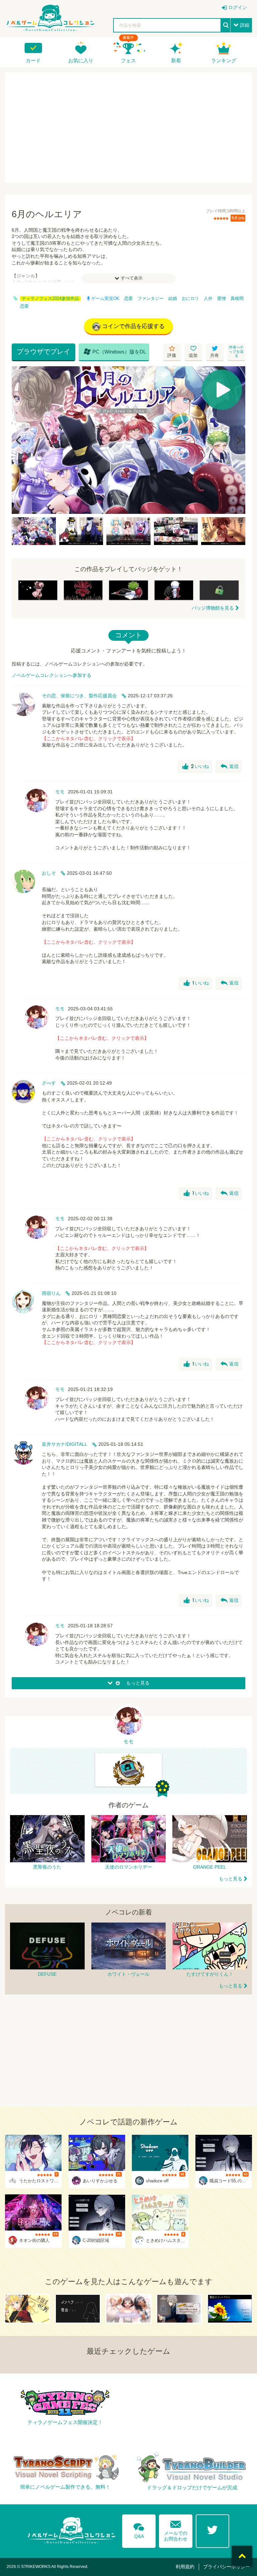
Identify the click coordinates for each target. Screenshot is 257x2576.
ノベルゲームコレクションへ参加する (52, 675)
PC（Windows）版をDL (115, 352)
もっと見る (231, 1879)
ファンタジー (151, 299)
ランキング (224, 60)
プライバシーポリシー (227, 2567)
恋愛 (128, 299)
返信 (230, 767)
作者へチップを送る (236, 351)
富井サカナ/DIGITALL (65, 1444)
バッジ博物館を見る (213, 608)
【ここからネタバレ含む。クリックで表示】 (89, 738)
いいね (196, 767)
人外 (208, 299)
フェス (128, 60)
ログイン (238, 7)
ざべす (49, 1083)
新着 (176, 60)
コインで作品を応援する (133, 326)
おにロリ (190, 299)
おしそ (49, 873)
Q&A (139, 2529)
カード (33, 60)
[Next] (238, 440)
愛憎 (222, 299)
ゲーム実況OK (105, 299)
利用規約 (185, 2567)
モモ (60, 792)
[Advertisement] (128, 128)
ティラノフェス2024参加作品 (50, 299)
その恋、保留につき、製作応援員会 (79, 696)
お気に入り (81, 60)
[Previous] (19, 440)
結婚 (173, 299)
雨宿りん (51, 1293)
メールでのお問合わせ (176, 2529)
